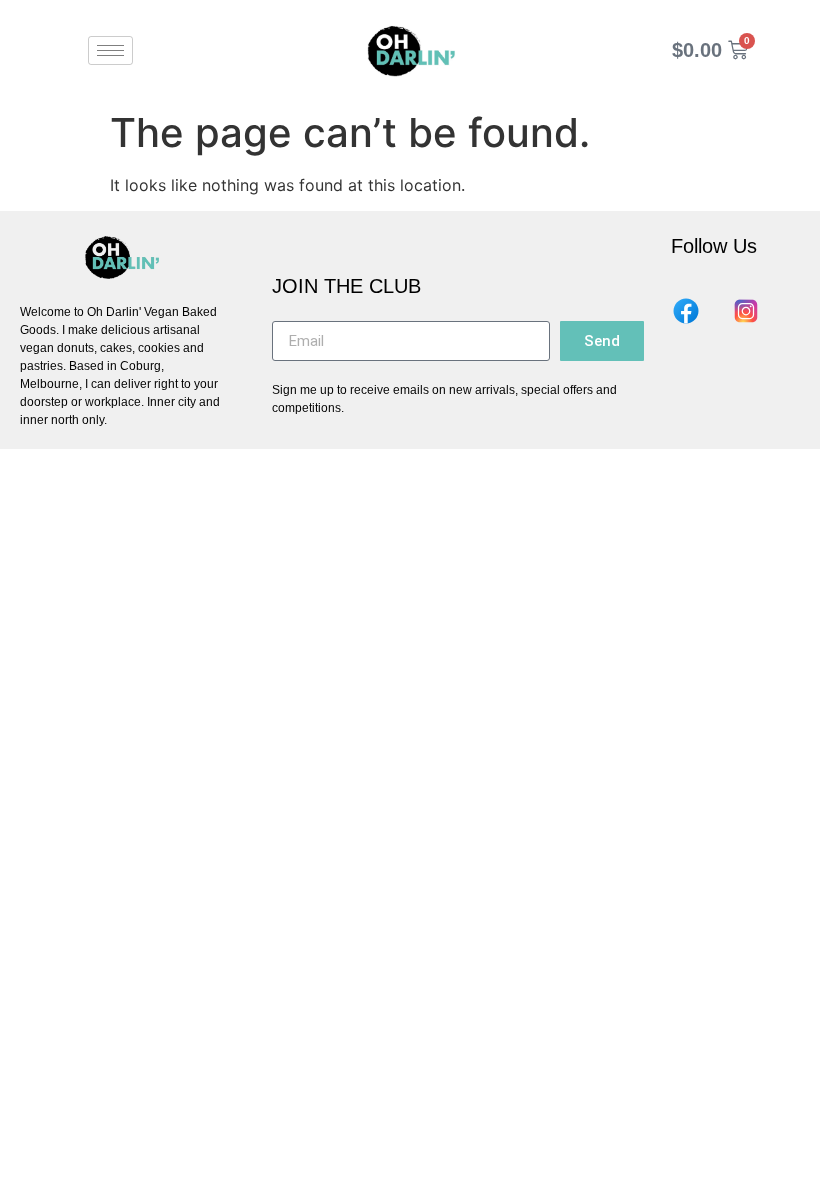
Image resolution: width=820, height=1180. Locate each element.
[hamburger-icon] (110, 50)
